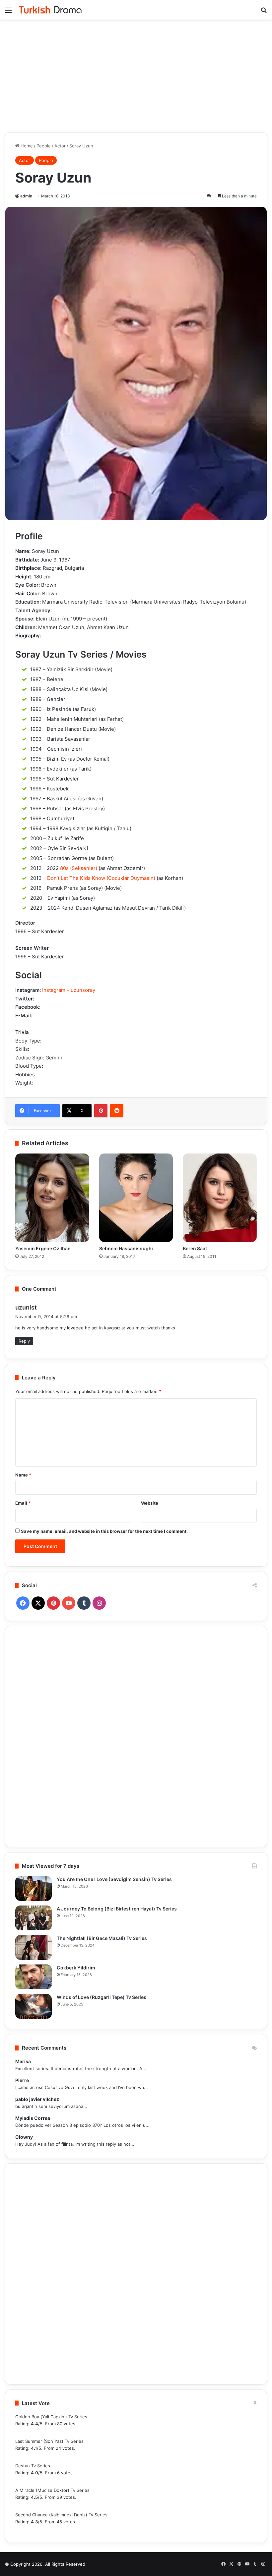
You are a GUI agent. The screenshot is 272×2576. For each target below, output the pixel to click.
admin (26, 196)
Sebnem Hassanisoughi (126, 1248)
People (44, 146)
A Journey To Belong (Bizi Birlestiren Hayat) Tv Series (117, 1909)
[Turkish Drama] (50, 10)
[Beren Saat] (220, 1198)
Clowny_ (25, 2137)
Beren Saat (195, 1248)
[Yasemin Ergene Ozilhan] (52, 1198)
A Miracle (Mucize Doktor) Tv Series (52, 2490)
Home (26, 146)
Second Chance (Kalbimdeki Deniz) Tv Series (61, 2515)
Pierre (22, 2080)
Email (23, 1503)
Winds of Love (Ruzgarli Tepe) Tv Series (102, 1997)
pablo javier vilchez (37, 2099)
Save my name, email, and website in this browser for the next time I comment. (104, 1531)
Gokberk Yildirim (76, 1968)
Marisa (23, 2061)
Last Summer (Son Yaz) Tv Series (49, 2441)
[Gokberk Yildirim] (34, 1977)
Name (23, 1475)
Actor (60, 146)
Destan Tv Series (33, 2466)
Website (150, 1503)
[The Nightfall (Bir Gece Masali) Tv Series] (34, 1947)
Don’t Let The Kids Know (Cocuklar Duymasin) (101, 878)
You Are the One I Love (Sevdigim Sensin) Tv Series (114, 1879)
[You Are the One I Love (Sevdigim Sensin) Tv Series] (34, 1888)
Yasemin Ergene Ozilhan (43, 1248)
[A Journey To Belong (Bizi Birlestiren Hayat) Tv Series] (34, 1918)
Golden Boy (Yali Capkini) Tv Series (51, 2417)
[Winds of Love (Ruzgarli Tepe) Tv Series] (34, 2006)
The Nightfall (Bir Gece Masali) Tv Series (102, 1938)
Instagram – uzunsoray (69, 990)
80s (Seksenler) (79, 868)
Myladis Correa (33, 2118)
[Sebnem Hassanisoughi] (136, 1198)
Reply (24, 1341)
